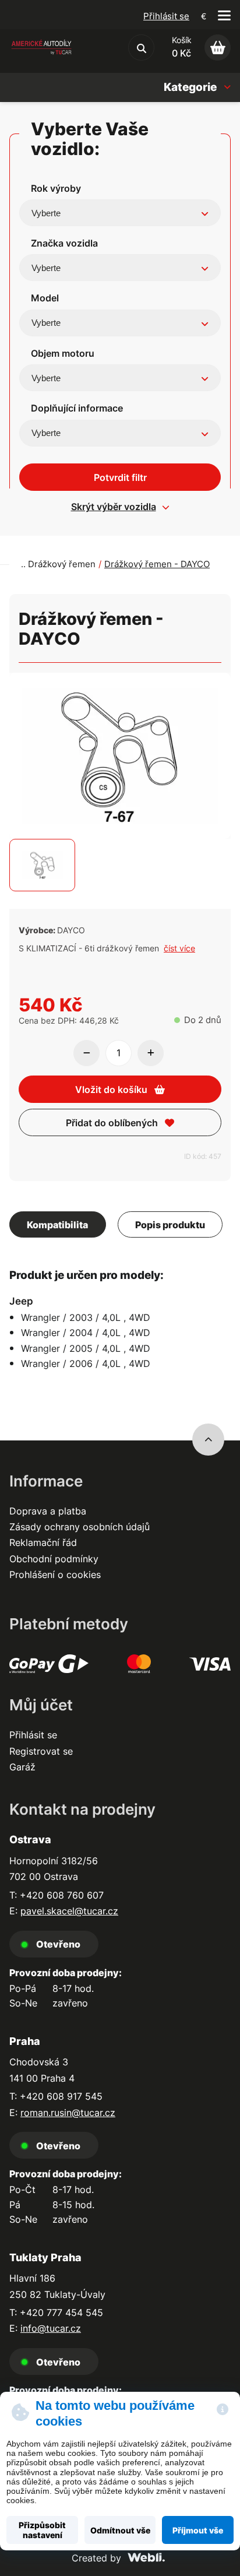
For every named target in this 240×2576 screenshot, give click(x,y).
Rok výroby (56, 188)
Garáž (22, 1767)
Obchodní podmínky (54, 1559)
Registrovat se (41, 1751)
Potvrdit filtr (120, 477)
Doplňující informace (77, 408)
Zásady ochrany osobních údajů (80, 1527)
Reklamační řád (43, 1542)
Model (45, 298)
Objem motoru (63, 353)
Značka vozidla (64, 243)
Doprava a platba (48, 1511)
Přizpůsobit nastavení (42, 2530)
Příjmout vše (198, 2530)
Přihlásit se (166, 16)
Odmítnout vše (120, 2530)
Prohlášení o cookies (55, 1575)
